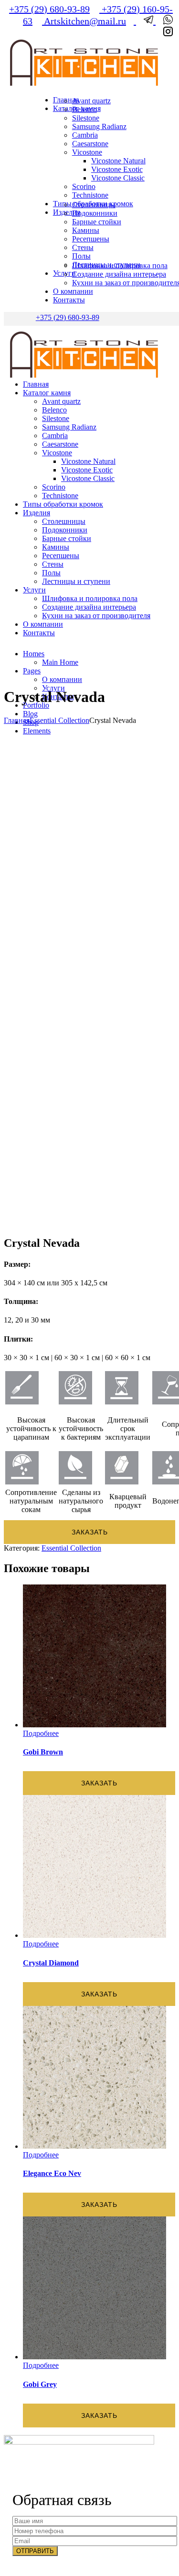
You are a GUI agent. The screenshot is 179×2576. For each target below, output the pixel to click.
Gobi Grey (40, 2384)
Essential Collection (59, 720)
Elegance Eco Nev (52, 2173)
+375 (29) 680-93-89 (49, 9)
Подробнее (41, 1733)
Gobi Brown (43, 1752)
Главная (17, 720)
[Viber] (164, 21)
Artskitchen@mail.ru (84, 21)
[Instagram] (164, 33)
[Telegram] (146, 21)
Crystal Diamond (51, 1963)
